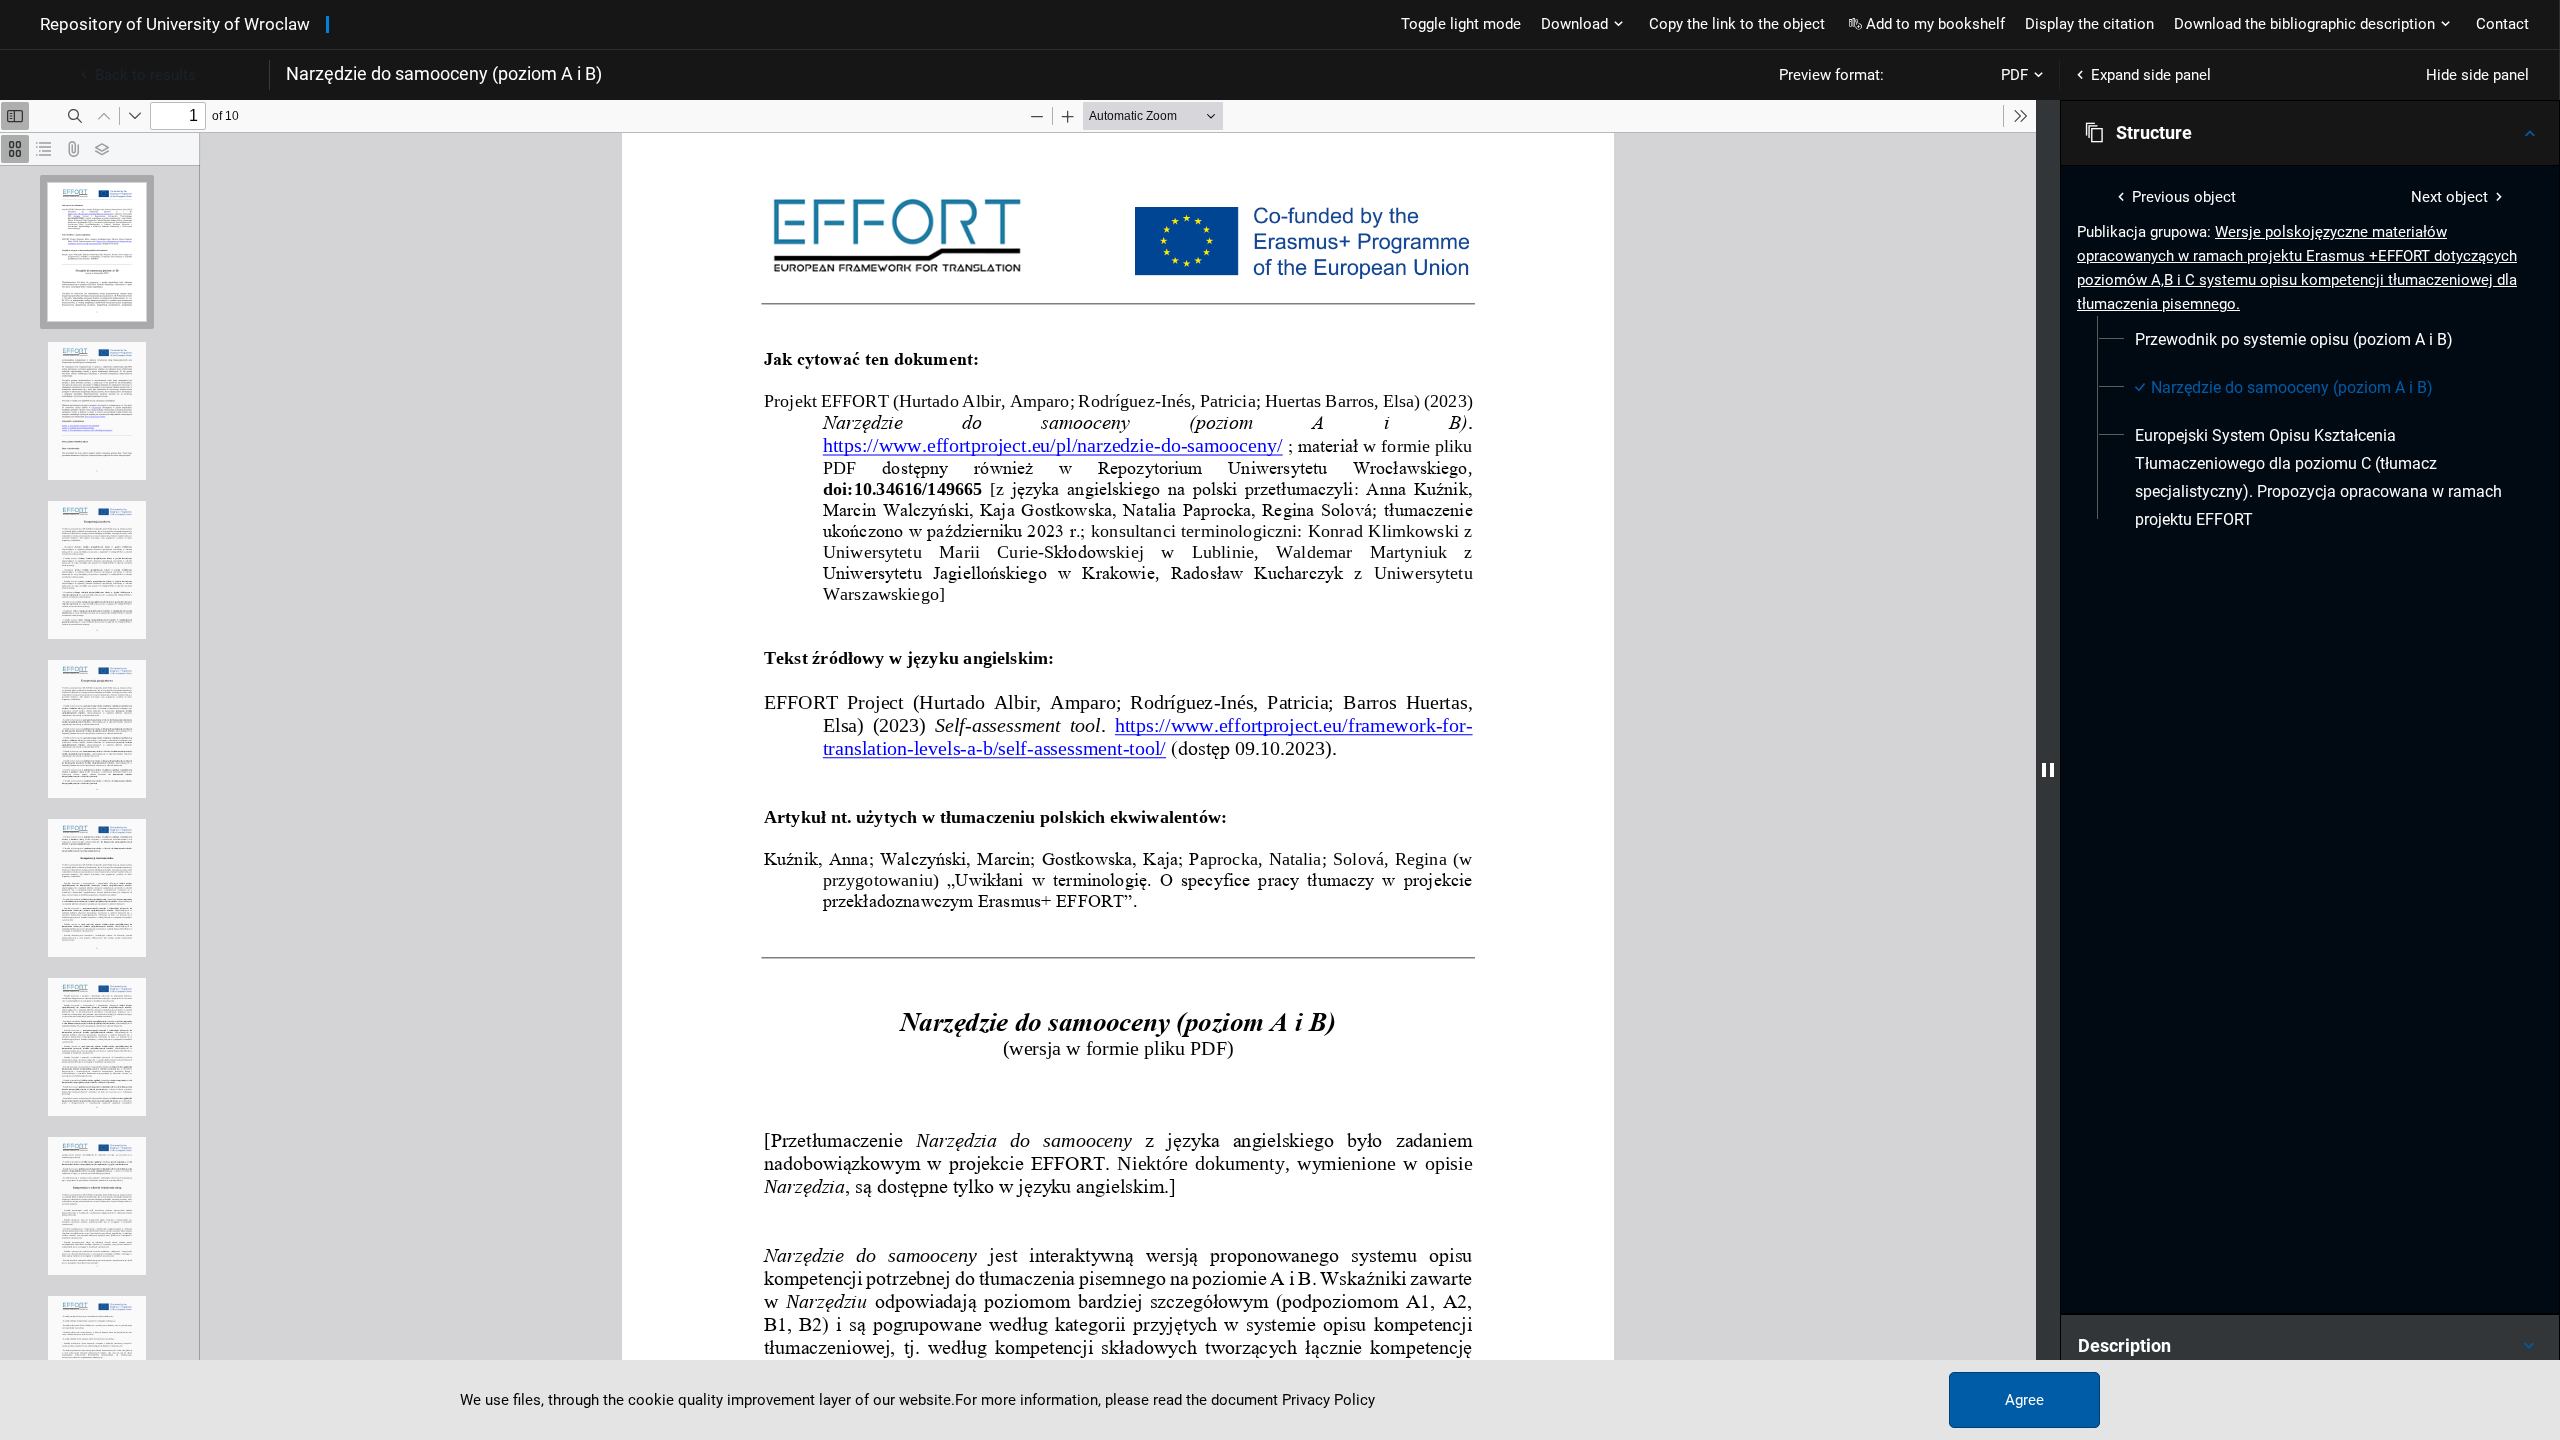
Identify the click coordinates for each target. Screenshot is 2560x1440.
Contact (2502, 24)
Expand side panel (2151, 75)
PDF (2014, 75)
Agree (2024, 1400)
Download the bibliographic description (2304, 24)
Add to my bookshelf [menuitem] (1935, 24)
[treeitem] (2310, 340)
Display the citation (2089, 24)
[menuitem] (2294, 340)
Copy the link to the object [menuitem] (1737, 24)
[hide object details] (2048, 770)
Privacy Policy (1328, 1400)
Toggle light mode (1461, 24)
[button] (2310, 133)
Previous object (2184, 197)
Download (1574, 24)
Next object (2449, 197)
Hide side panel (2477, 75)
